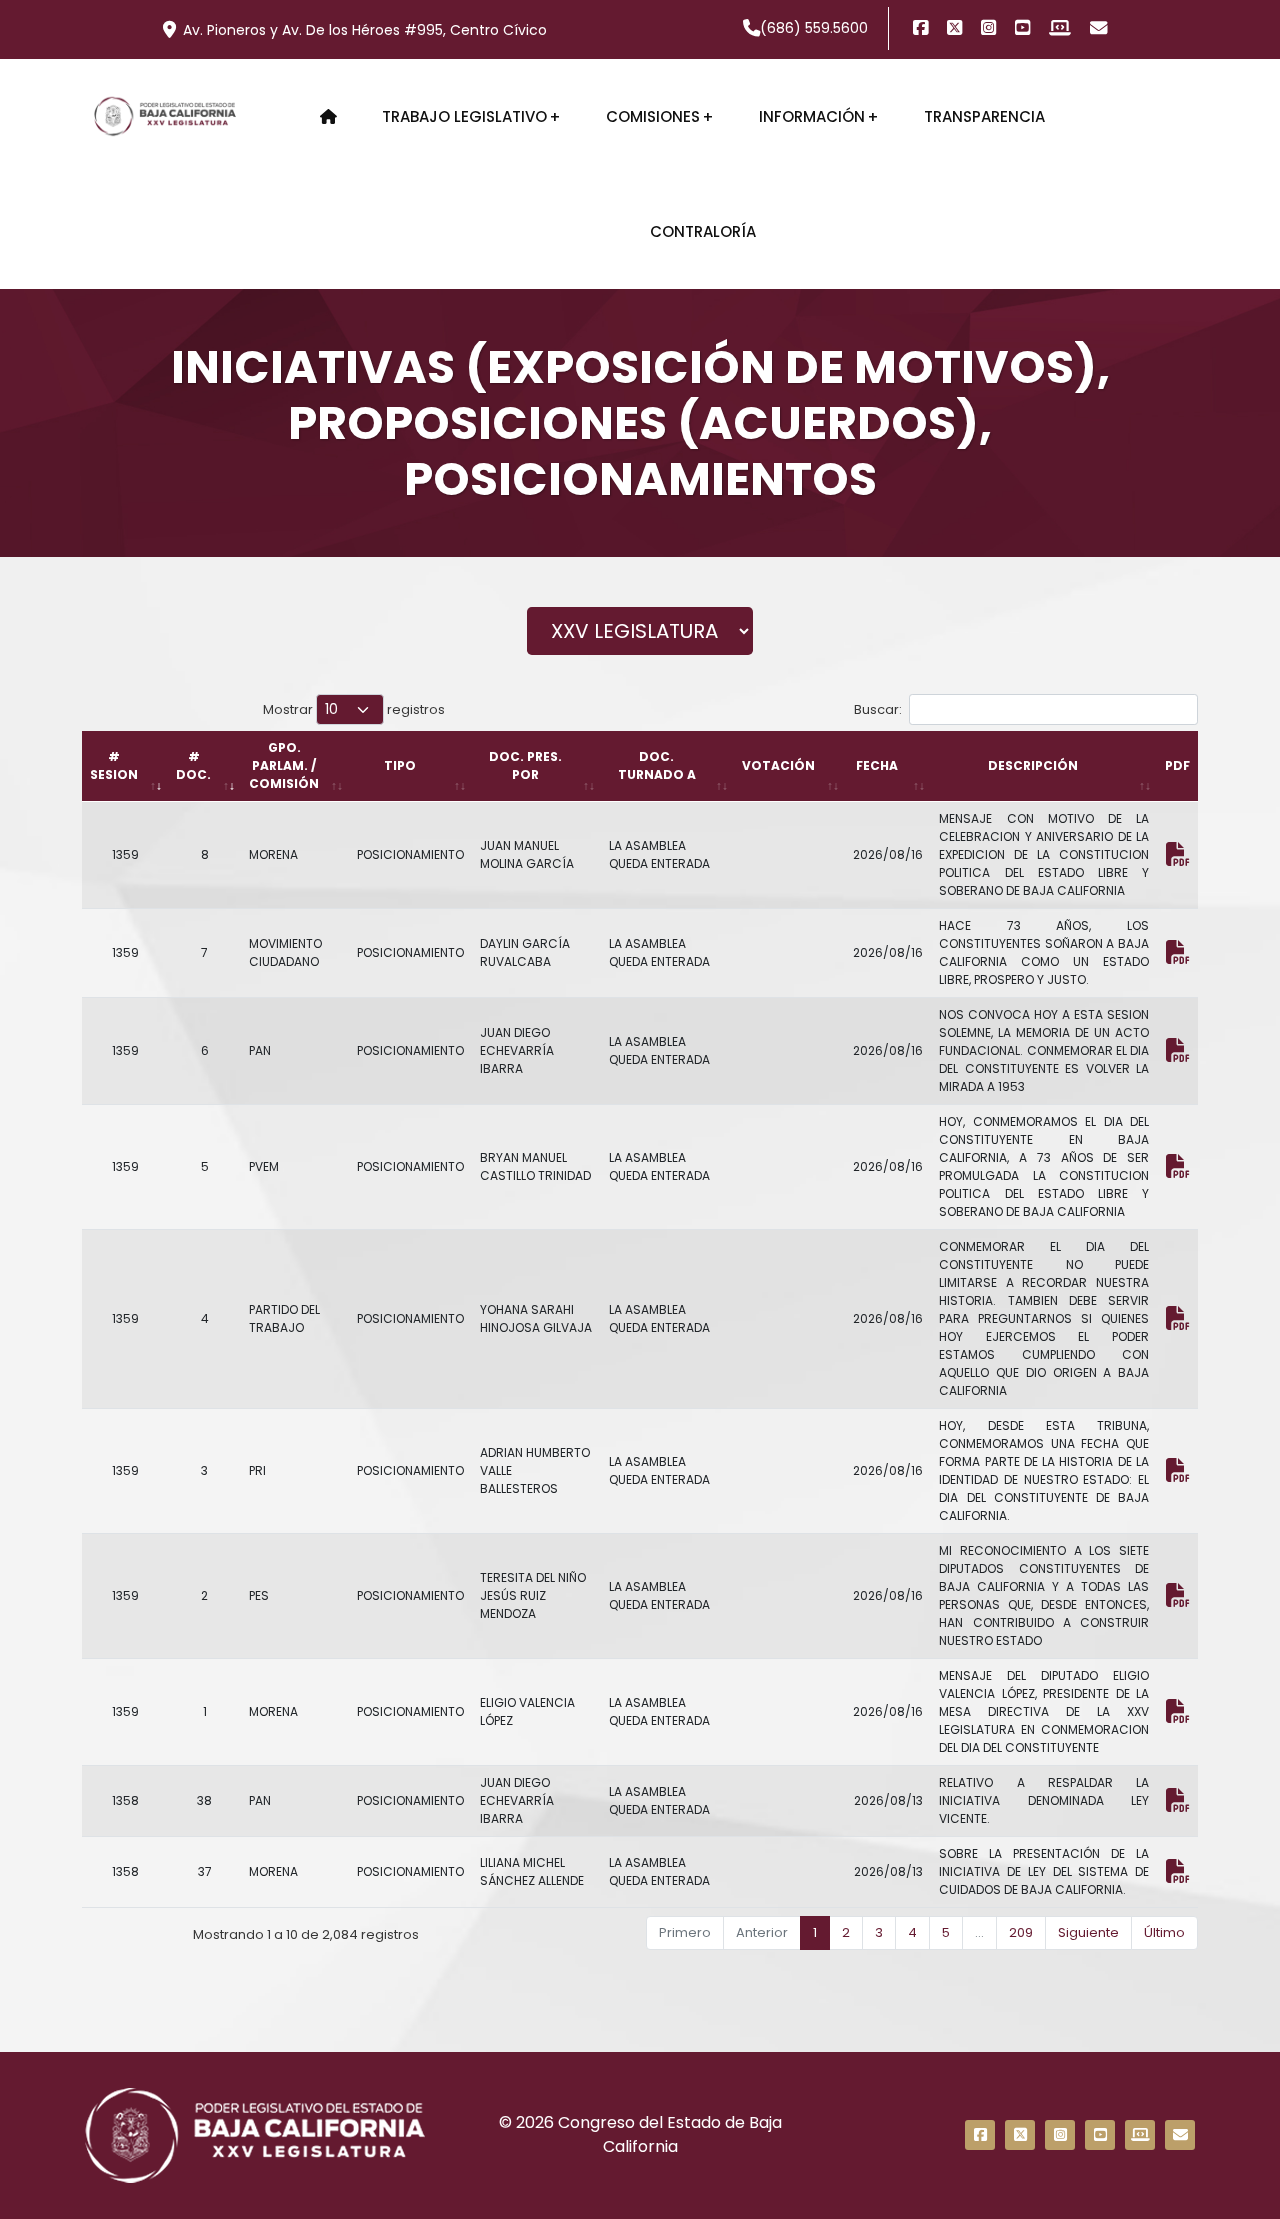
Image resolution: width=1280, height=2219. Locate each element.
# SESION (114, 765)
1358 (125, 1800)
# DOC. (193, 765)
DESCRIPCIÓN (1033, 765)
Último (1164, 1932)
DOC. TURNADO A (657, 765)
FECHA (877, 765)
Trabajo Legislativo (464, 116)
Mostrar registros (354, 709)
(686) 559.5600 (814, 28)
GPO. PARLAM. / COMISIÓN (284, 765)
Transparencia (984, 116)
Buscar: (878, 709)
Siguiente (1088, 1932)
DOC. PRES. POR (525, 765)
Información (812, 116)
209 (1021, 1932)
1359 (125, 854)
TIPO (400, 765)
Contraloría (703, 231)
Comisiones (653, 116)
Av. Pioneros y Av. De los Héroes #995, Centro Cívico (365, 30)
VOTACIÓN (778, 765)
